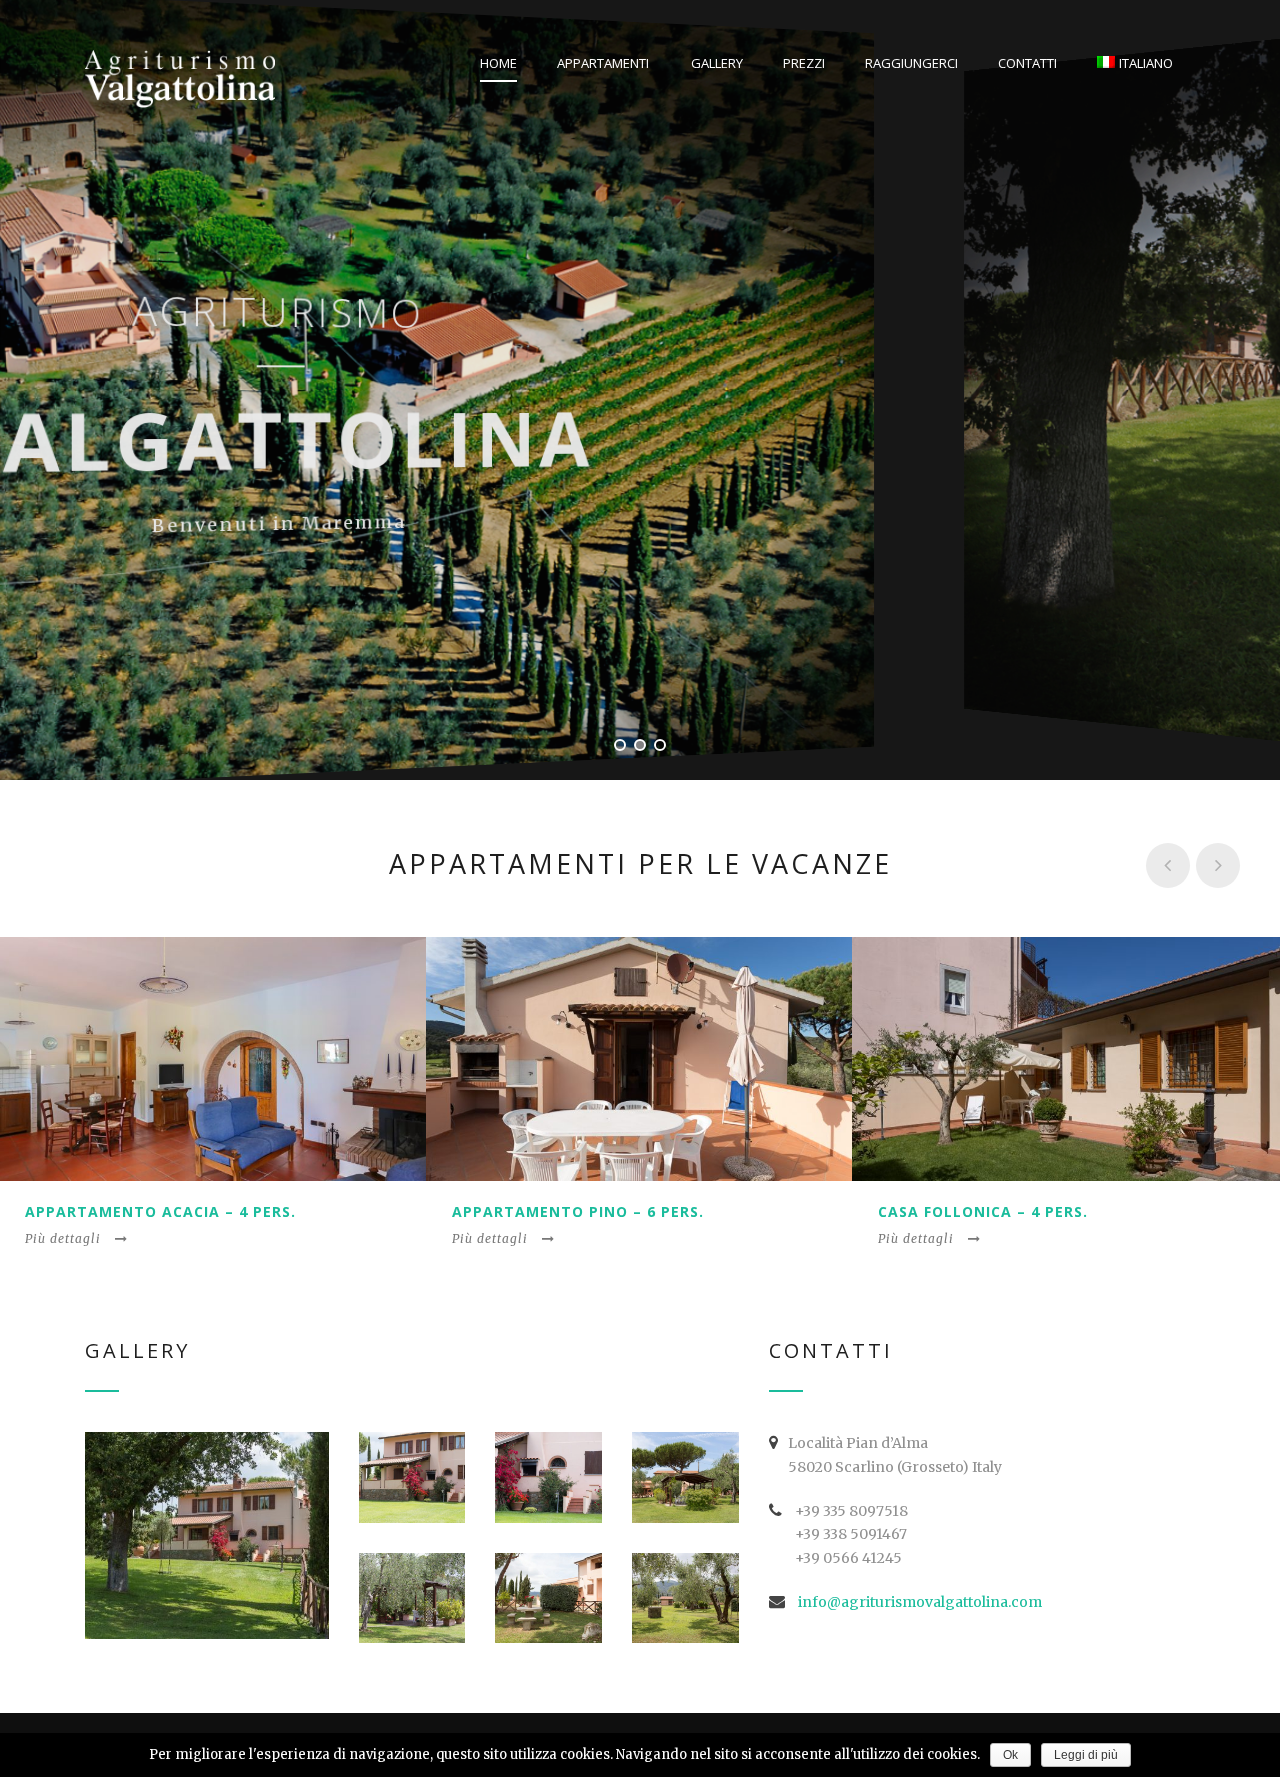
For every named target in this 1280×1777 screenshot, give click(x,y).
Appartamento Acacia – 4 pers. (160, 1211)
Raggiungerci (911, 63)
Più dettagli (63, 1238)
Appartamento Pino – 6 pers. (578, 1211)
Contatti (1027, 63)
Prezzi (804, 63)
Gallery (717, 63)
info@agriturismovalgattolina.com (920, 1602)
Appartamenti (603, 63)
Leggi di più (1086, 1755)
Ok (1010, 1755)
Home (498, 63)
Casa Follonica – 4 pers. (983, 1211)
